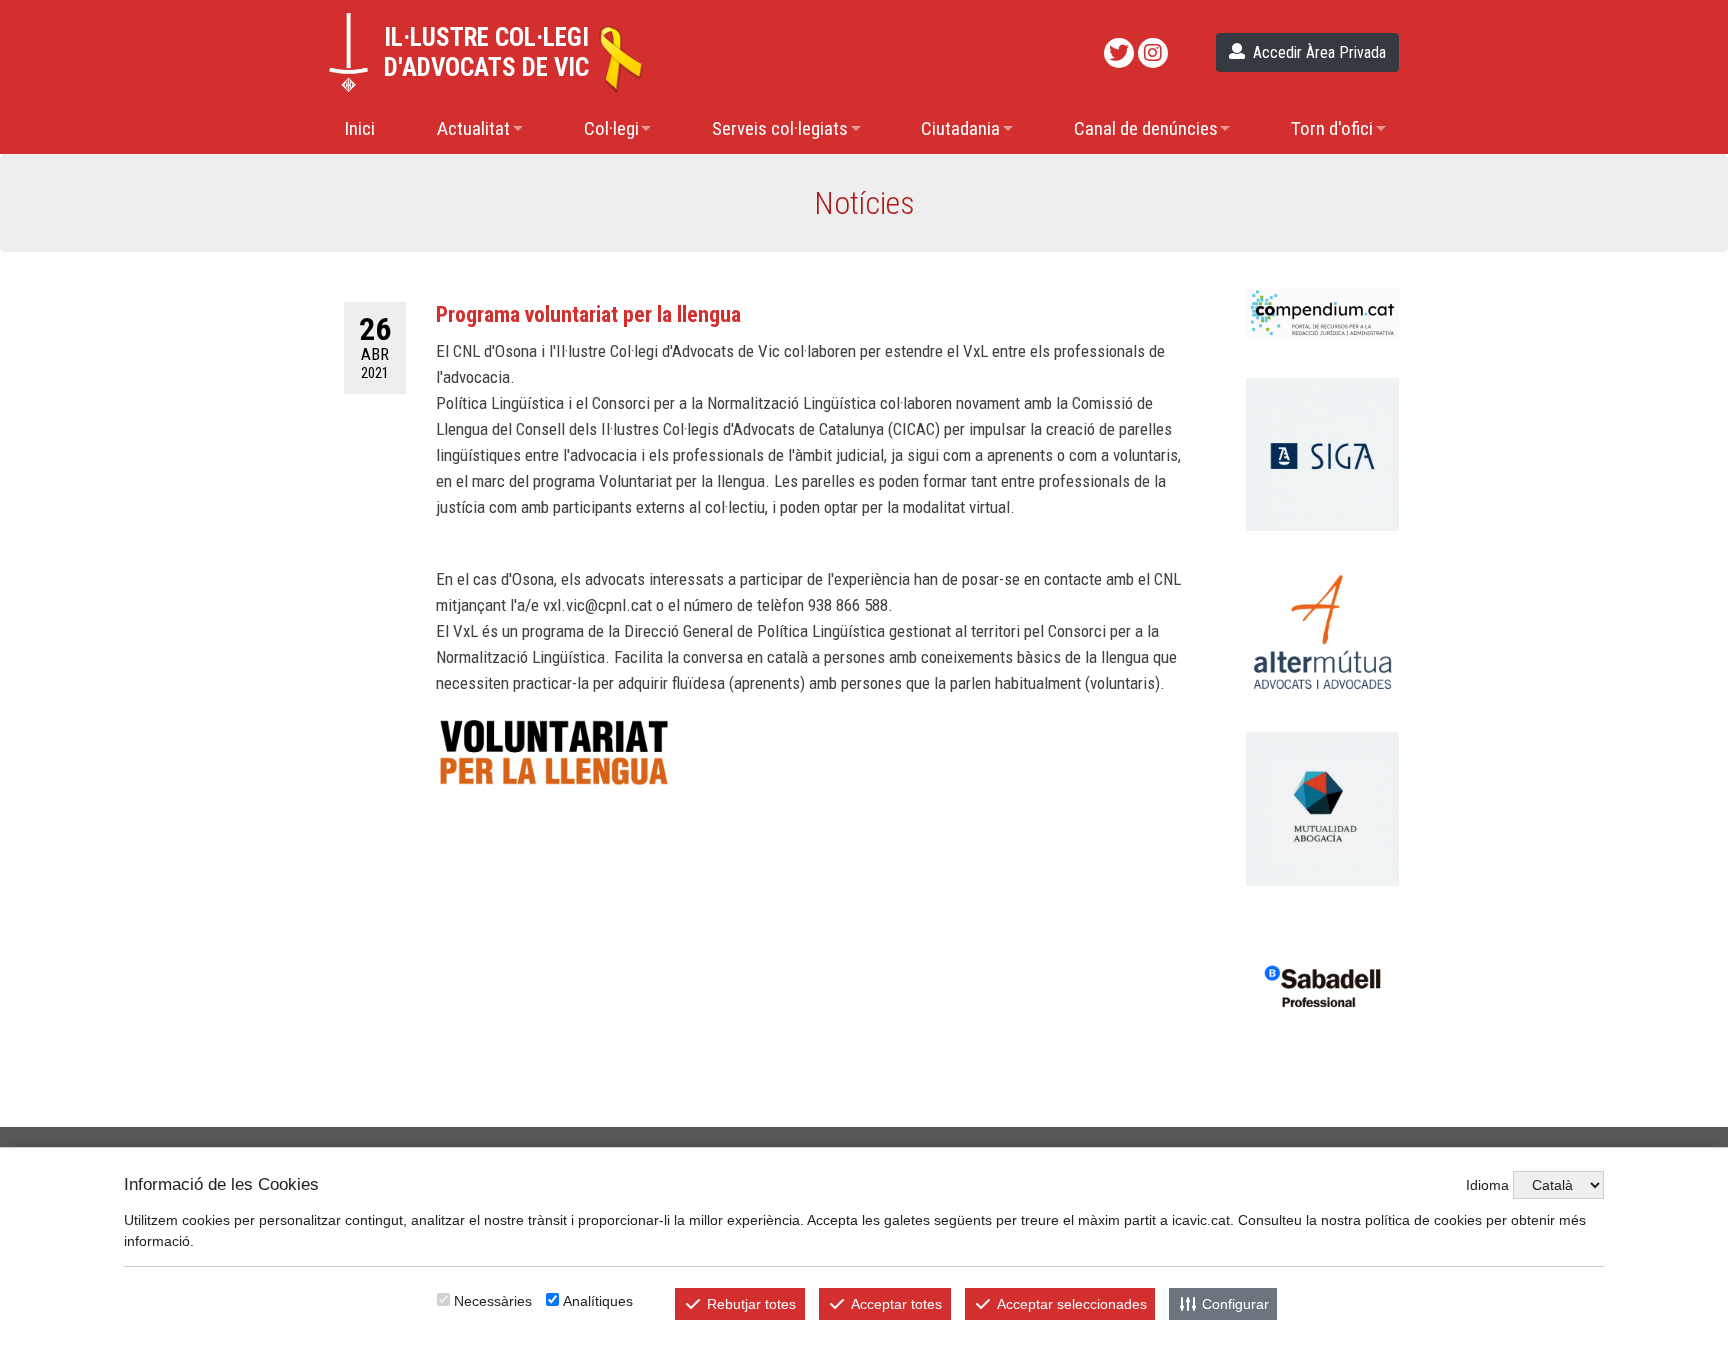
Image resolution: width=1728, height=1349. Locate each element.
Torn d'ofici (1332, 128)
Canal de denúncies (1146, 128)
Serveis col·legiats (780, 128)
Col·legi (611, 128)
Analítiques (598, 1301)
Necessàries (493, 1301)
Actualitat (473, 128)
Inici (359, 128)
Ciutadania (960, 128)
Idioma (1487, 1185)
